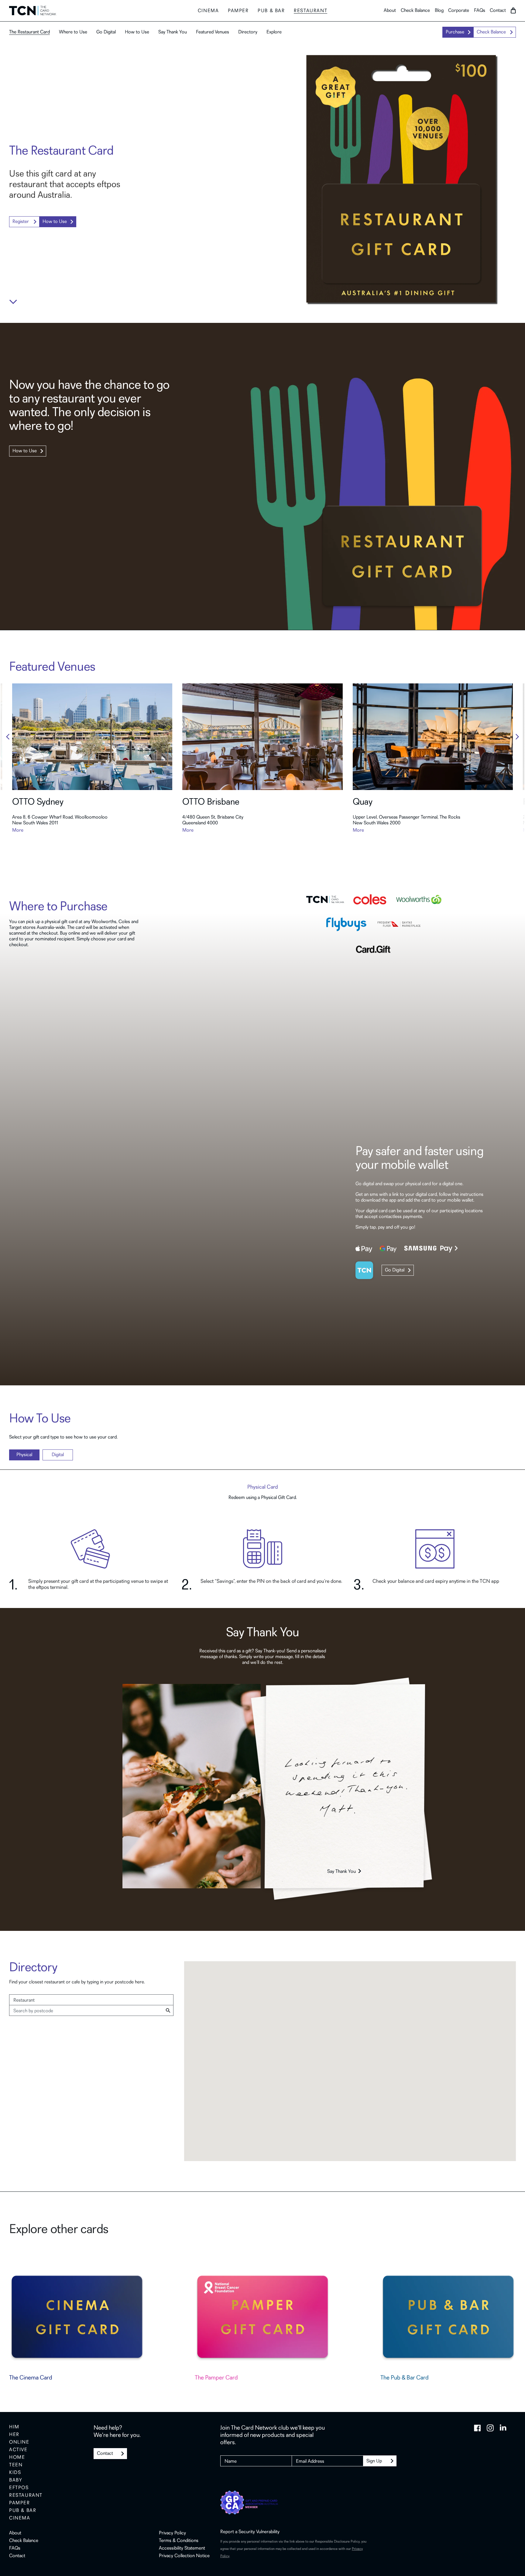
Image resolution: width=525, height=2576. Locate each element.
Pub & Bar (23, 2511)
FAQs (480, 11)
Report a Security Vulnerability (250, 2532)
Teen (16, 2465)
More (18, 830)
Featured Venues (213, 32)
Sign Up (374, 2461)
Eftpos (19, 2488)
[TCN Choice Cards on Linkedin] (503, 2428)
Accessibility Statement (182, 2548)
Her (14, 2435)
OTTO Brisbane (211, 802)
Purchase (455, 32)
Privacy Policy (172, 2533)
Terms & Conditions (179, 2541)
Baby (16, 2480)
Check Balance (415, 11)
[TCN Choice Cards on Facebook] (477, 2428)
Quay (363, 802)
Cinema (208, 11)
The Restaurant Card (29, 32)
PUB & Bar (271, 11)
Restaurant (311, 11)
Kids (15, 2473)
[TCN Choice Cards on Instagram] (490, 2428)
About (390, 11)
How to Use (137, 32)
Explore (274, 32)
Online (19, 2442)
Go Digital (106, 32)
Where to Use (73, 32)
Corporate (459, 11)
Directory (248, 32)
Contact (498, 11)
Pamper (238, 11)
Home (17, 2458)
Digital (58, 1455)
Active (18, 2450)
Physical (24, 1455)
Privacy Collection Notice (184, 2556)
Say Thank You (173, 32)
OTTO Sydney (38, 802)
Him (14, 2427)
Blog (439, 11)
